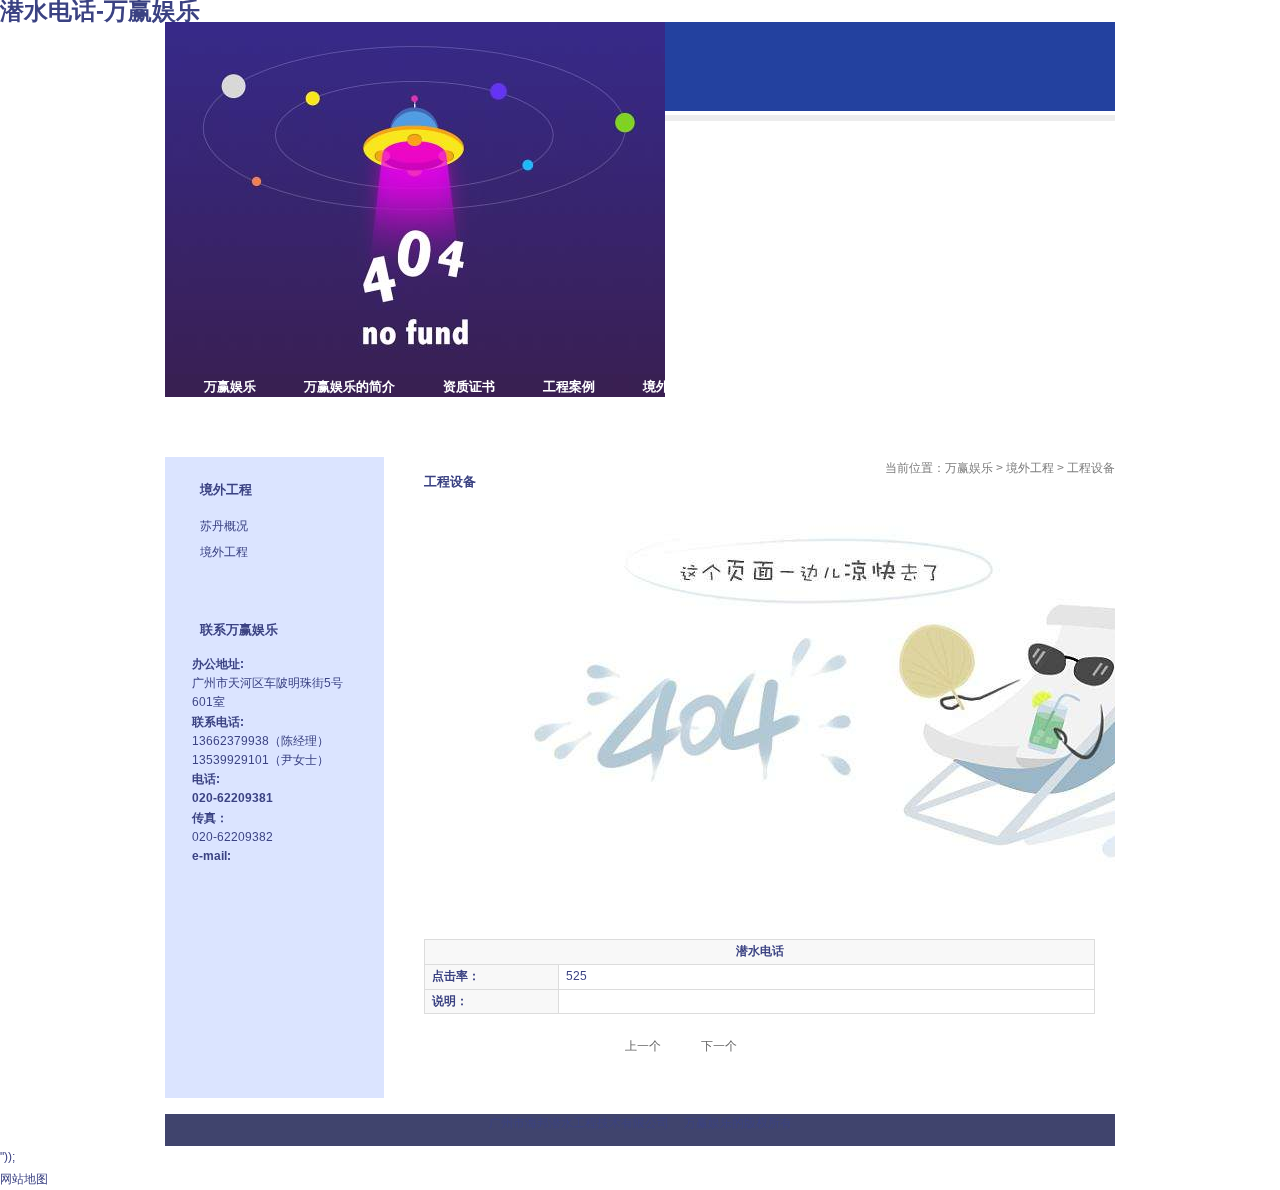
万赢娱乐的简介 (349, 386)
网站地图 (24, 1179)
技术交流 (869, 386)
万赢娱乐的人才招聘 (1001, 386)
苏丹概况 (224, 526)
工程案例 (569, 386)
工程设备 (769, 386)
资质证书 (469, 386)
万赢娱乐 (230, 386)
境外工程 (669, 386)
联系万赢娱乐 (243, 421)
